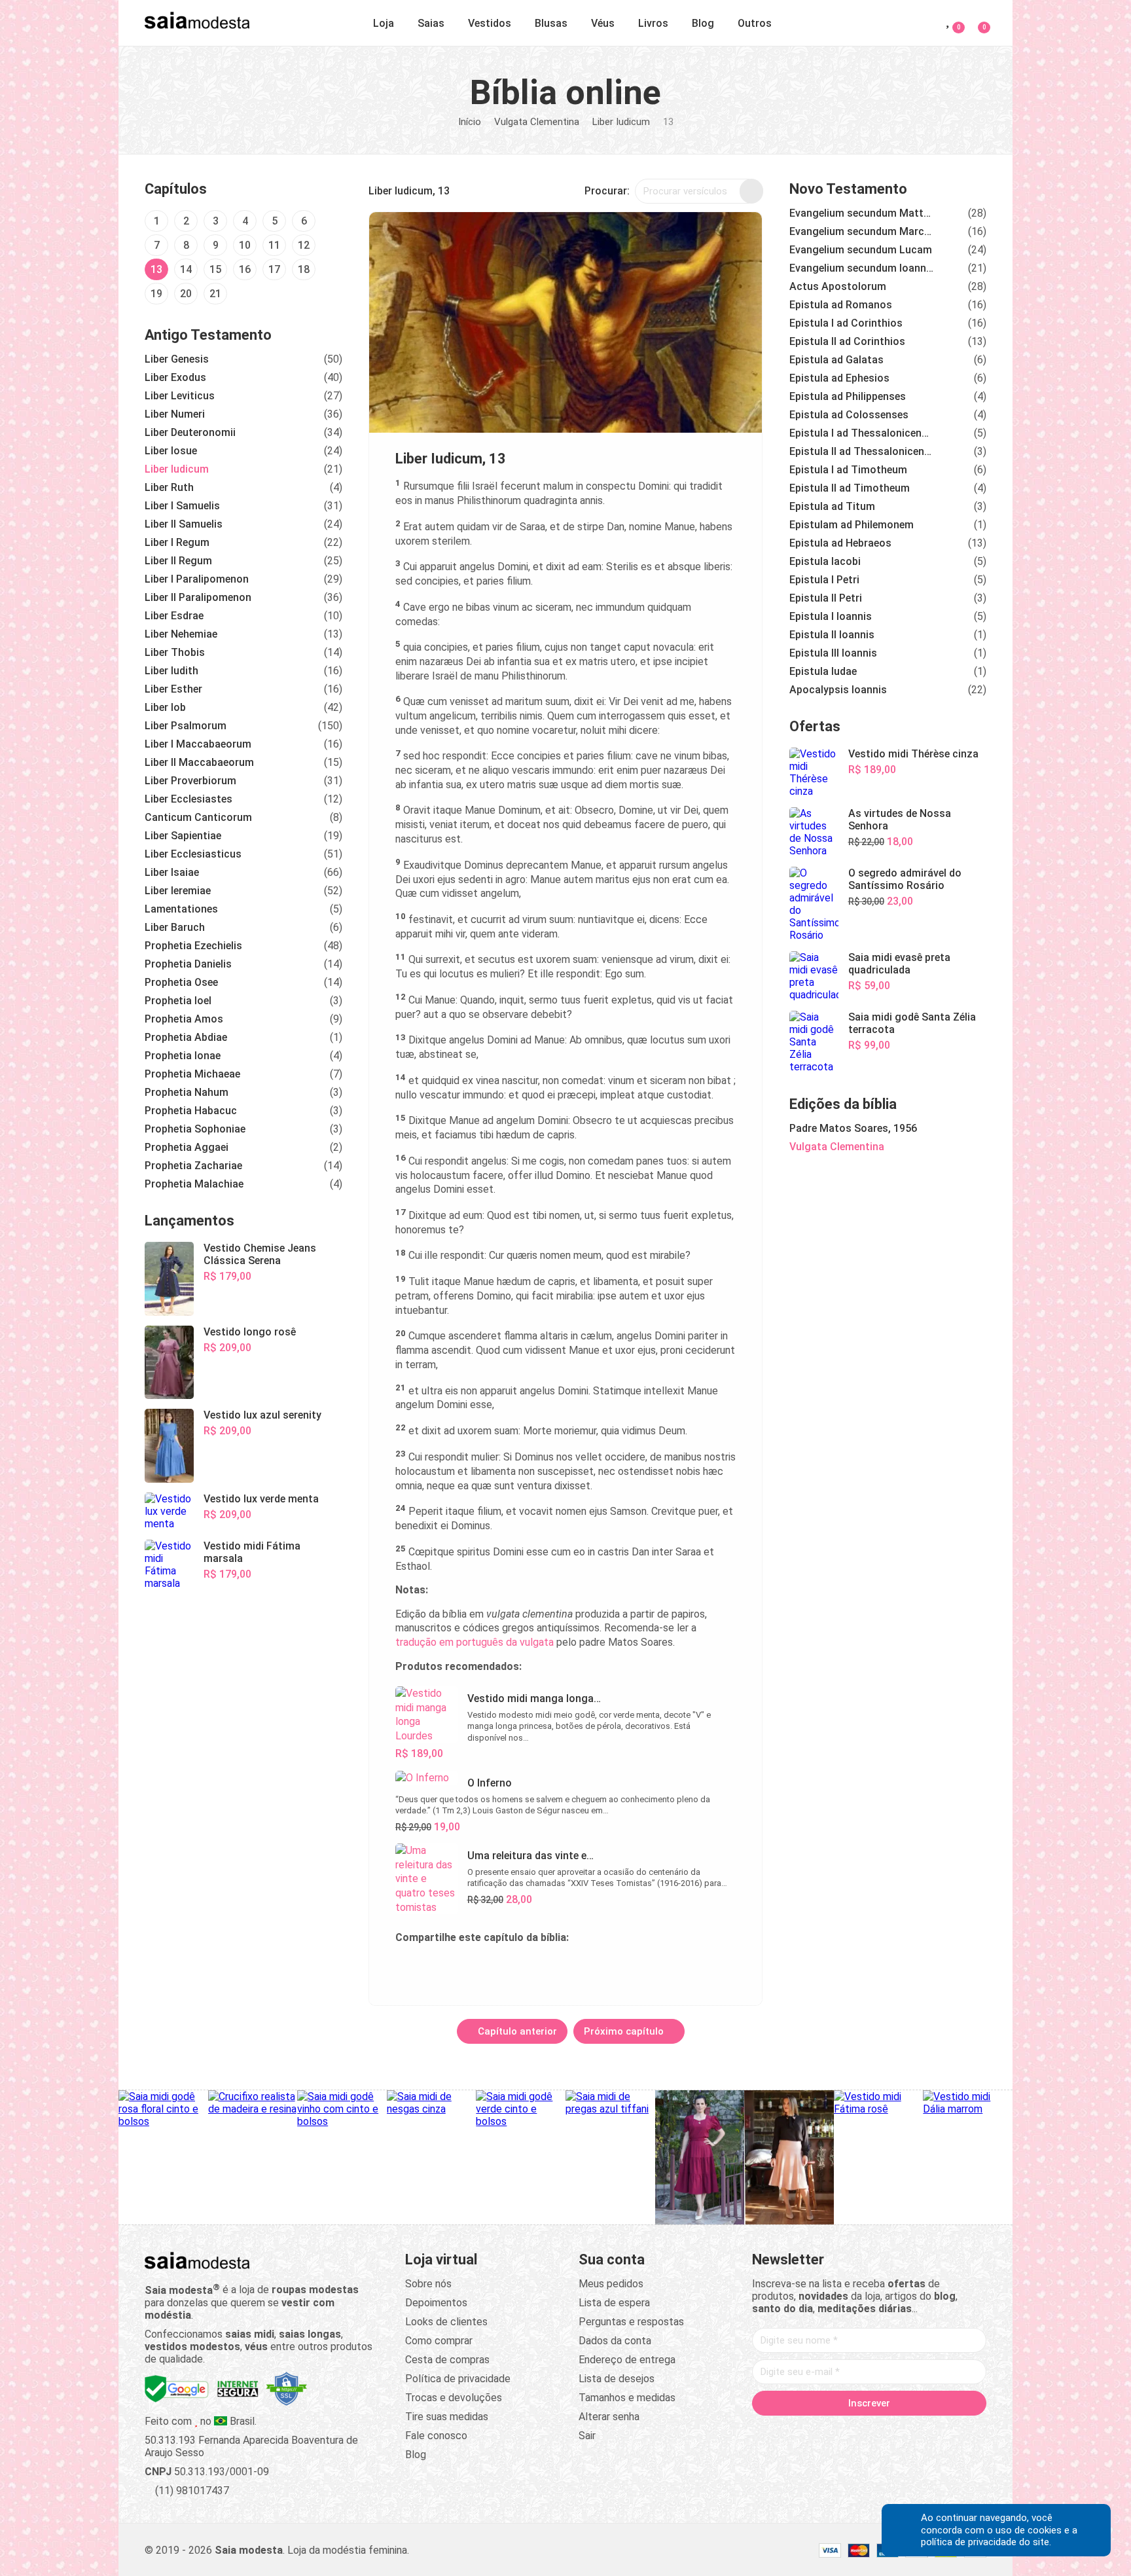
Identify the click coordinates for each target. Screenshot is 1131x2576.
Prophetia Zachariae (193, 1166)
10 (245, 245)
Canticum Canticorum (198, 817)
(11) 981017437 (191, 2491)
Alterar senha (609, 2417)
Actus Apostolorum (838, 286)
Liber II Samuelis (184, 524)
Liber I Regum (177, 542)
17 (274, 269)
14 (186, 269)
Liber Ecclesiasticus (193, 854)
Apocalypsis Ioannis (838, 690)
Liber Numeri (175, 414)
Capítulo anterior (516, 2031)
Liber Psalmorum (186, 726)
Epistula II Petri (826, 598)
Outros (755, 23)
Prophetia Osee (181, 982)
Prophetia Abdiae (186, 1037)
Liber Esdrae (174, 616)
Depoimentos (436, 2303)
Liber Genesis (177, 359)
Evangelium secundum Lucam (861, 250)
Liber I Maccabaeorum (198, 744)
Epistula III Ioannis (833, 653)
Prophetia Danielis (188, 964)
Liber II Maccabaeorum (199, 762)
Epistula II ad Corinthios (847, 341)
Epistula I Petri (824, 580)
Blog (703, 23)
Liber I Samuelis (182, 506)
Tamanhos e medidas (627, 2398)
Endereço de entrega (627, 2360)
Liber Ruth (169, 487)
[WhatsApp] (919, 2431)
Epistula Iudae (823, 671)
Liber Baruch (175, 927)
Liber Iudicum (621, 122)
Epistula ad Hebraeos (840, 543)
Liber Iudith (171, 671)
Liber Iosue (171, 451)
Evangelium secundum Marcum (861, 231)
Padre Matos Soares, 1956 (853, 1128)
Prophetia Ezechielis (193, 946)
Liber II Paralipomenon (198, 597)
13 (156, 269)
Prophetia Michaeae (192, 1074)
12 (304, 245)
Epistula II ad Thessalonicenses (861, 451)
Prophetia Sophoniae (195, 1129)
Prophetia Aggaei (187, 1147)
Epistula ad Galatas (836, 360)
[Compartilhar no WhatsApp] (438, 1968)
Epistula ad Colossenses (849, 415)
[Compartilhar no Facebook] (469, 1968)
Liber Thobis (175, 652)
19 (156, 294)
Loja (384, 23)
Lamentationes (181, 909)
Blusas (551, 23)
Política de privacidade (458, 2379)
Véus (603, 23)
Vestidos (490, 23)
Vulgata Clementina (537, 122)
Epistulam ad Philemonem (852, 525)
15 (215, 269)
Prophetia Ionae (183, 1056)
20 (186, 294)
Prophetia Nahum (187, 1092)
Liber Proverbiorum (190, 781)
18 (304, 269)
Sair (587, 2436)
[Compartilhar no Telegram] (406, 1968)
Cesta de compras (447, 2360)
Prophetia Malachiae (194, 1184)
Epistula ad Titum (832, 506)
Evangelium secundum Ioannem (861, 268)
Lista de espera (614, 2303)
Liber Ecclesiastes (188, 799)
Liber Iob (165, 707)
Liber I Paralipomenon (197, 579)
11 (274, 245)
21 (215, 294)
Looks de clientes (446, 2322)
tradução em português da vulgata (475, 1642)
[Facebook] (795, 2431)
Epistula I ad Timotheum (848, 470)
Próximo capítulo (625, 2031)
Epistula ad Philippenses (848, 396)
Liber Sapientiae (183, 836)
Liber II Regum (178, 561)
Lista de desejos (617, 2379)
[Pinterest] (869, 2431)
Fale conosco (436, 2436)
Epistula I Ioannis (831, 616)
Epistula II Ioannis (832, 635)
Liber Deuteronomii (190, 432)
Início (470, 122)
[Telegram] (944, 2431)
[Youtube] (894, 2431)
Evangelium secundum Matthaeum (861, 213)
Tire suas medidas (447, 2417)
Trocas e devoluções (454, 2398)
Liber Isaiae (172, 872)
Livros (653, 23)
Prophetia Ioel (178, 1001)
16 (245, 269)
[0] (976, 21)
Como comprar (439, 2341)
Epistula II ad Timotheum (850, 488)
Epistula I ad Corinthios (846, 323)
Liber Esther (173, 689)
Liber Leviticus (180, 396)
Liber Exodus (175, 377)
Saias (431, 23)
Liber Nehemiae (181, 634)
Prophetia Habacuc (191, 1111)
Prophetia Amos (184, 1019)
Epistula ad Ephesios (839, 378)
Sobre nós (428, 2284)
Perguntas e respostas (631, 2322)
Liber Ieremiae (178, 891)
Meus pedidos (611, 2284)
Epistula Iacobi (825, 561)
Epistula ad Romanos (841, 305)
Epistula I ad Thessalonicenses (861, 433)
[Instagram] (844, 2431)
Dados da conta (615, 2341)
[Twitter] (819, 2431)
